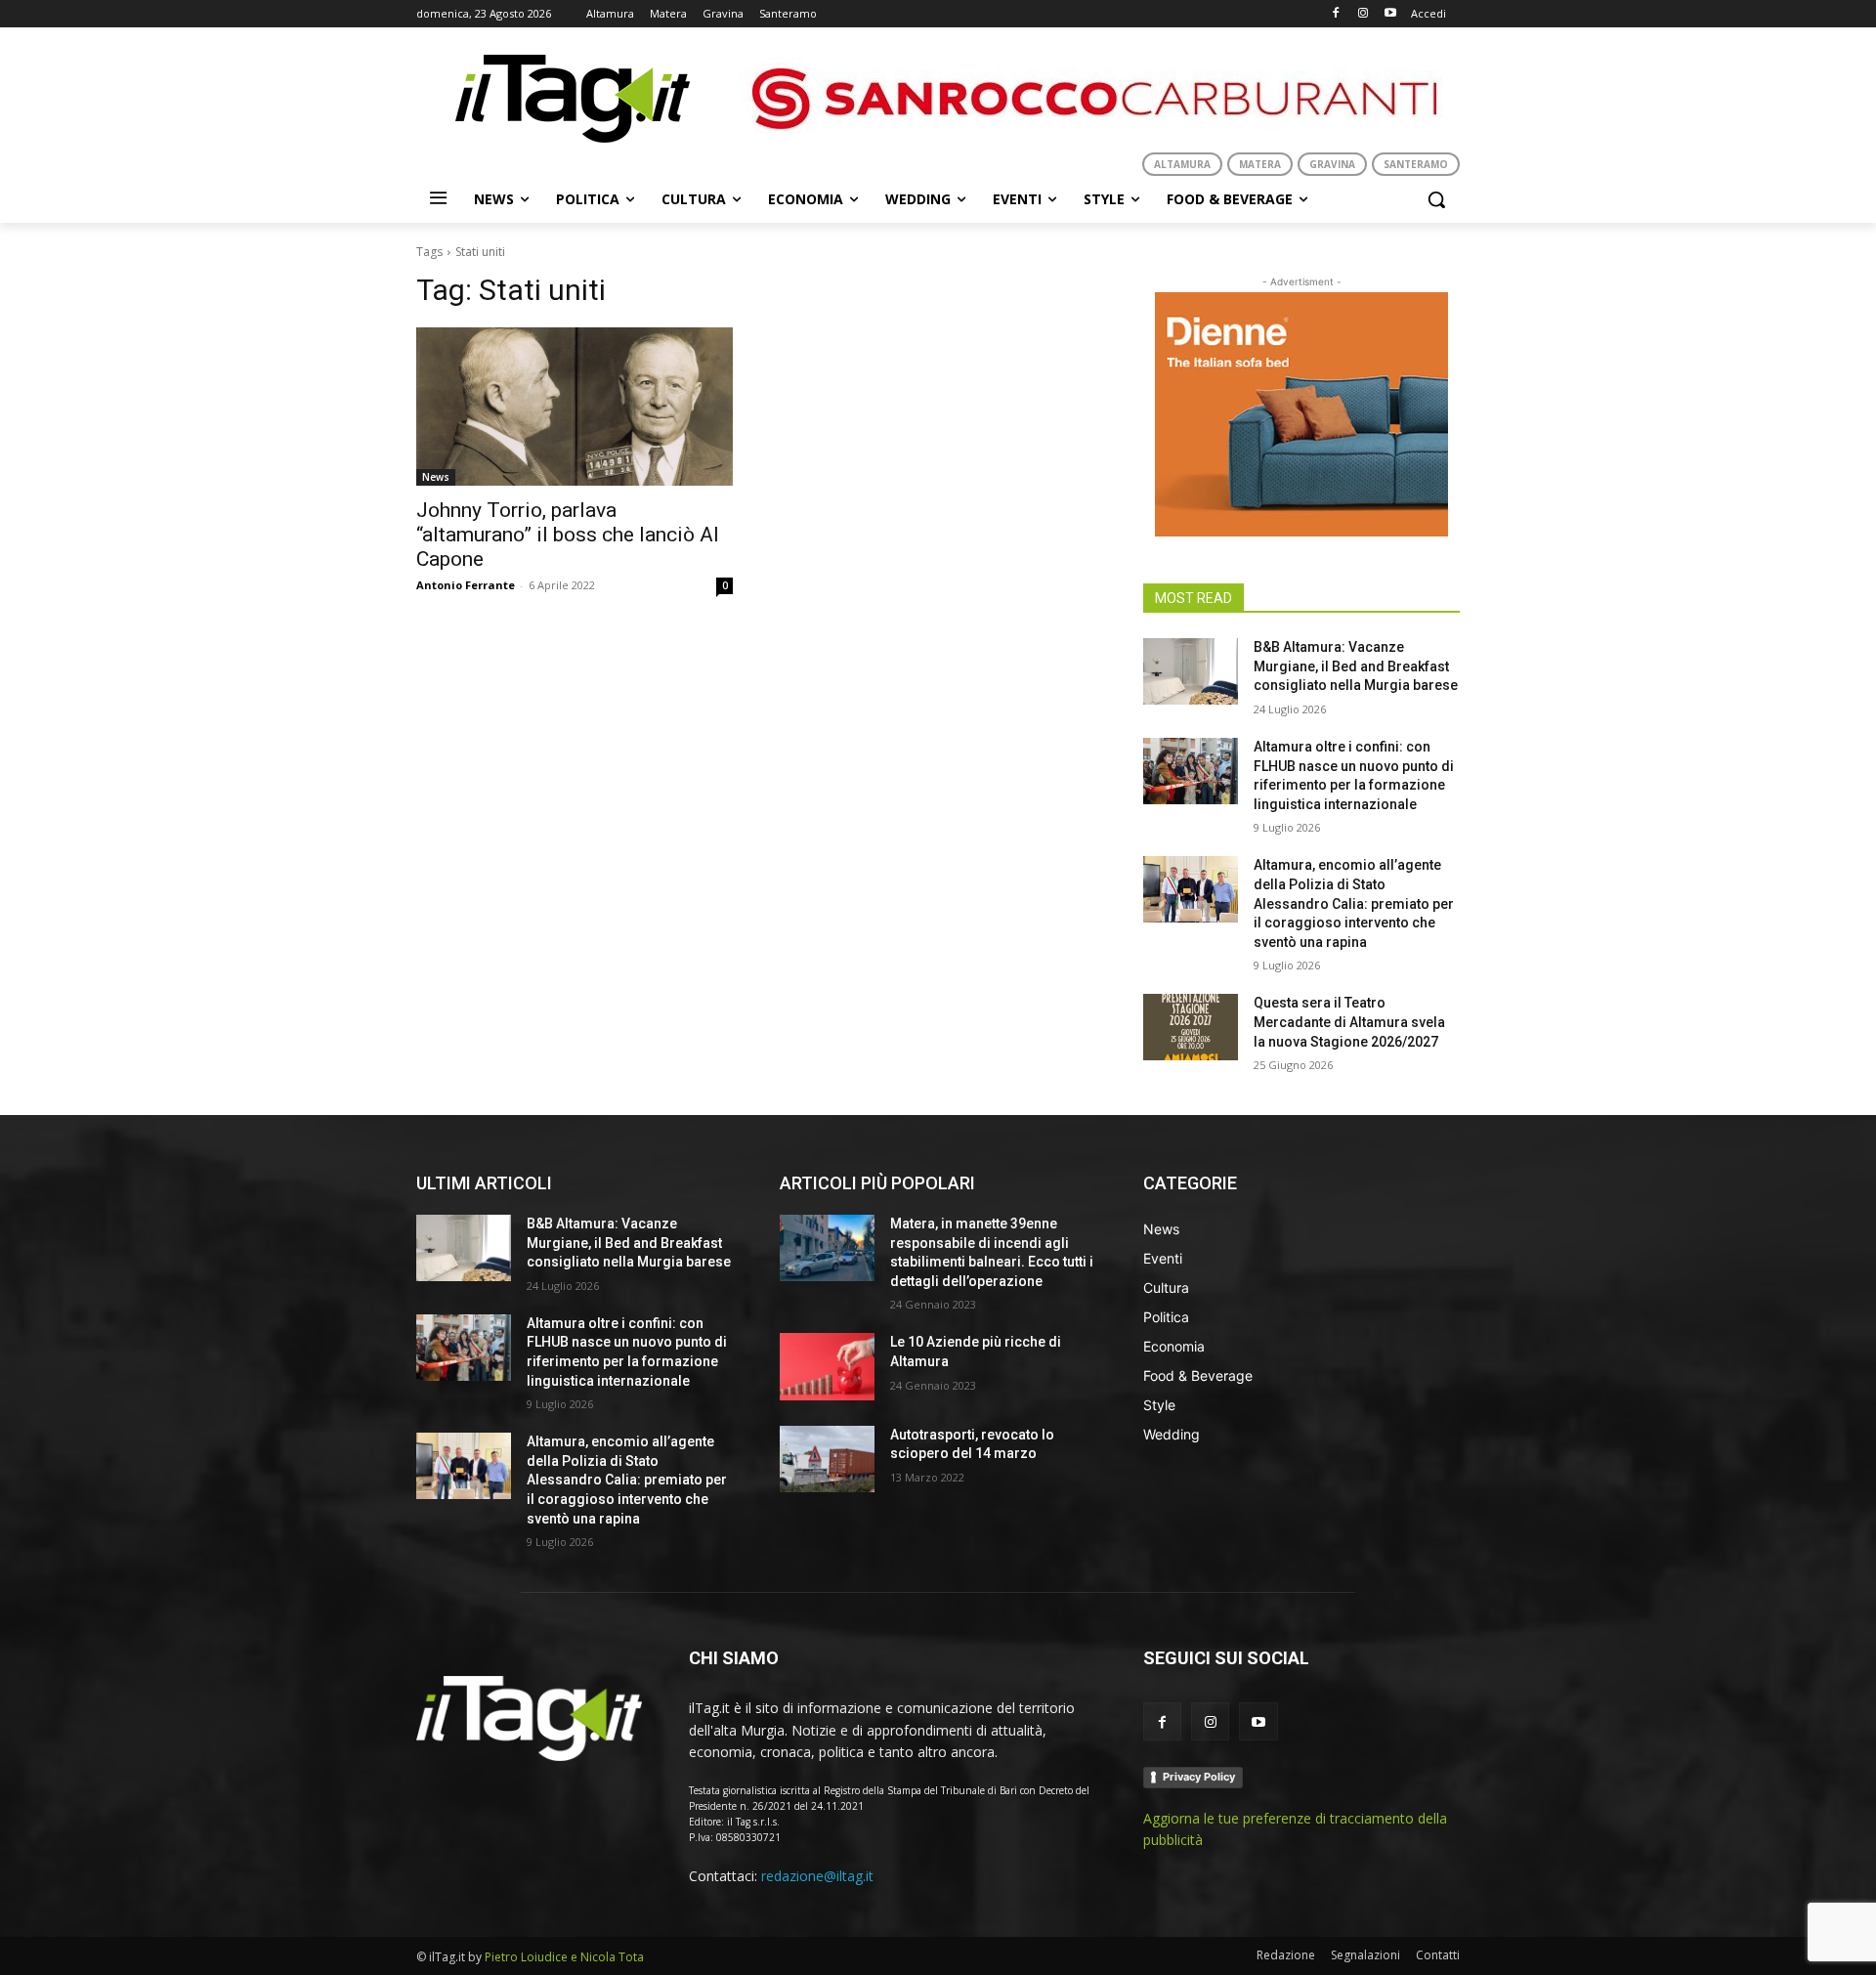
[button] (1436, 199)
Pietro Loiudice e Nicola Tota (564, 1957)
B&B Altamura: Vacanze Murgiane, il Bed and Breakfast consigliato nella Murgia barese (1356, 666)
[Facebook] (1336, 14)
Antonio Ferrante (466, 585)
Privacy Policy (1199, 1777)
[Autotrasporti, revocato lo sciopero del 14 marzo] (827, 1459)
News (436, 477)
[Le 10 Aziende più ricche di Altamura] (827, 1366)
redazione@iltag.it (817, 1876)
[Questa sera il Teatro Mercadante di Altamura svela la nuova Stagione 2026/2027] (1191, 1027)
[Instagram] (1363, 14)
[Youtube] (1390, 14)
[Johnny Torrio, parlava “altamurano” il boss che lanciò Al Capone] (575, 407)
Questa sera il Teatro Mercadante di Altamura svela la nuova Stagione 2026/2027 (1349, 1022)
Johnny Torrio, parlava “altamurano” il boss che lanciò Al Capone (568, 535)
